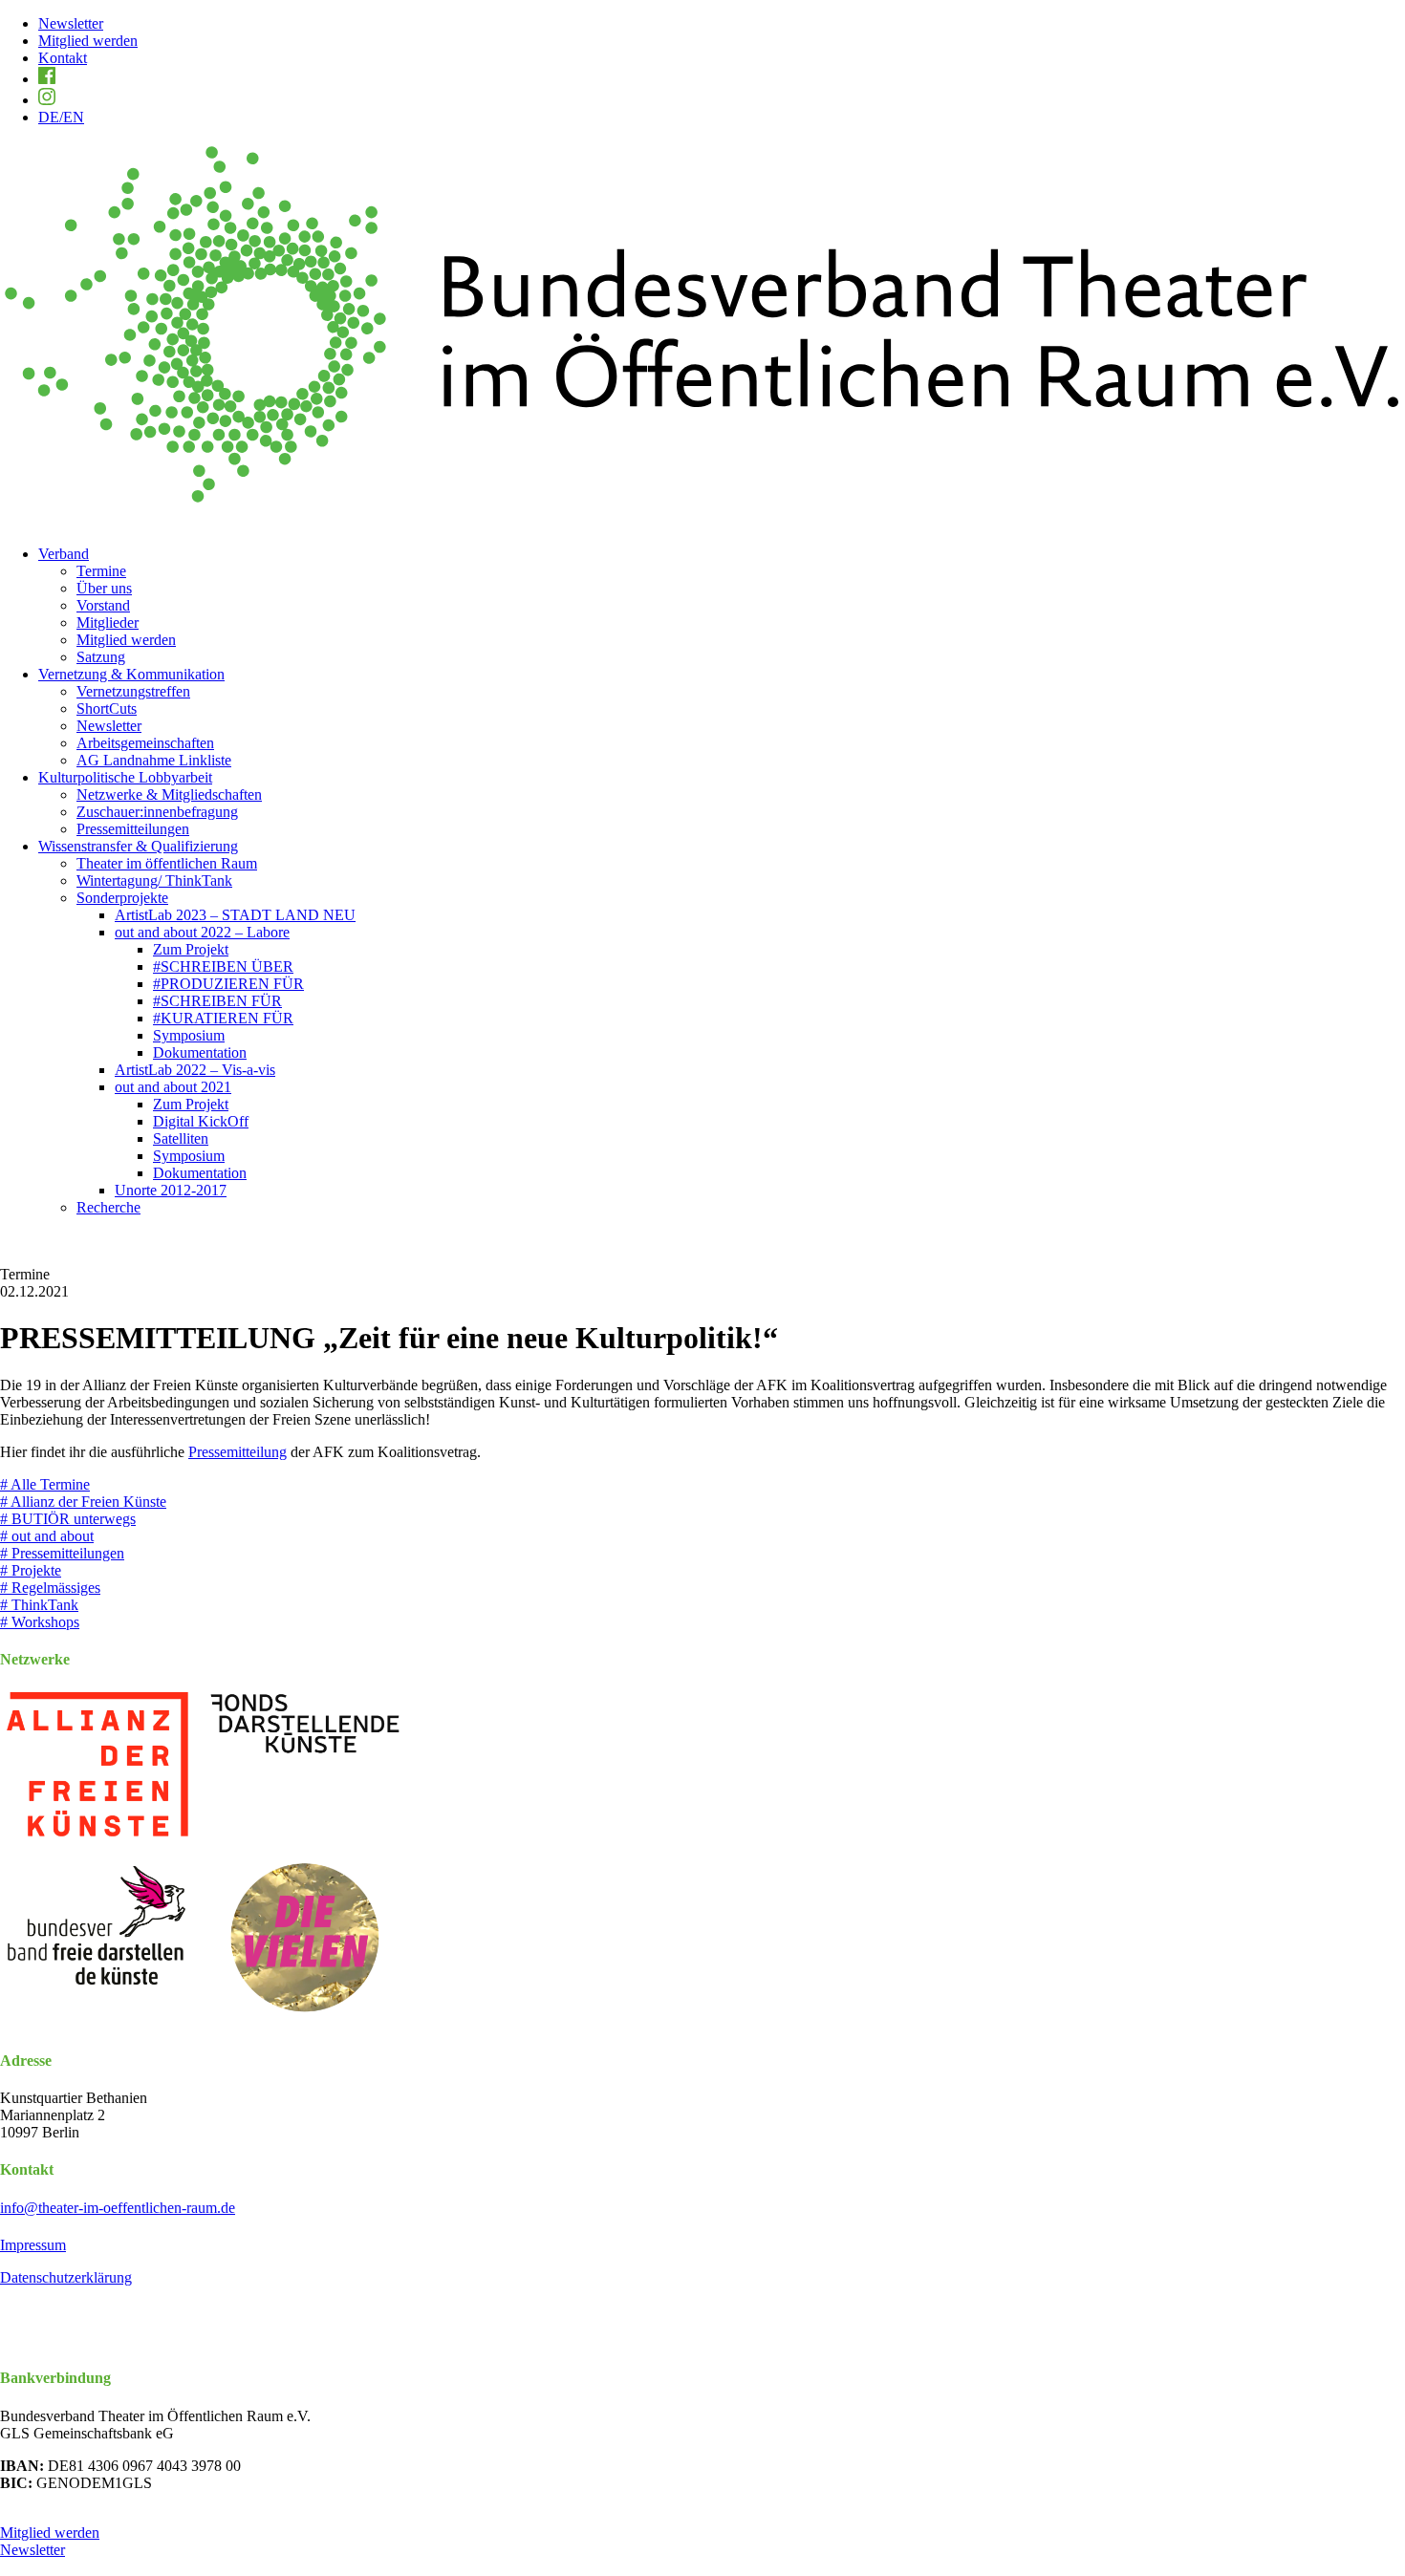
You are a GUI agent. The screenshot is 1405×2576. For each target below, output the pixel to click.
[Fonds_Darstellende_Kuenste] (305, 1767)
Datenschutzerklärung (66, 2277)
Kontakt (63, 58)
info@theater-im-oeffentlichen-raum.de (118, 2208)
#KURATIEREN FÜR (223, 1018)
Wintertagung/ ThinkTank (154, 880)
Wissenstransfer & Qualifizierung (138, 846)
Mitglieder (108, 623)
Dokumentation (200, 1052)
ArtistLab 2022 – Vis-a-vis (195, 1070)
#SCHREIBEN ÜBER (223, 966)
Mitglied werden (88, 41)
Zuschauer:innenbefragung (157, 812)
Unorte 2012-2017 (171, 1190)
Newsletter (71, 23)
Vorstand (103, 605)
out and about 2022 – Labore (202, 932)
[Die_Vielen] (305, 1939)
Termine (101, 571)
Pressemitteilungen (133, 829)
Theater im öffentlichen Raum (167, 863)
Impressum (33, 2245)
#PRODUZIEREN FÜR (228, 984)
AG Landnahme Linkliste (154, 760)
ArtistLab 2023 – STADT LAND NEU (235, 915)
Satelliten (181, 1138)
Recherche (108, 1207)
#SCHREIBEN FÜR (217, 1001)
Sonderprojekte (122, 898)
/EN (61, 117)
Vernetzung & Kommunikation (131, 674)
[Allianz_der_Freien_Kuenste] (97, 1767)
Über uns (104, 588)
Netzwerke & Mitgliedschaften (169, 794)
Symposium (189, 1035)
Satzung (101, 657)
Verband (64, 554)
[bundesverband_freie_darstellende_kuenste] (97, 1939)
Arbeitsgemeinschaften (145, 743)
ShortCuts (107, 708)
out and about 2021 (173, 1087)
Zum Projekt (191, 949)
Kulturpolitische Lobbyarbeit (125, 777)
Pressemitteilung (238, 1452)
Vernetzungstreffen (133, 691)
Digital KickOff (201, 1121)
